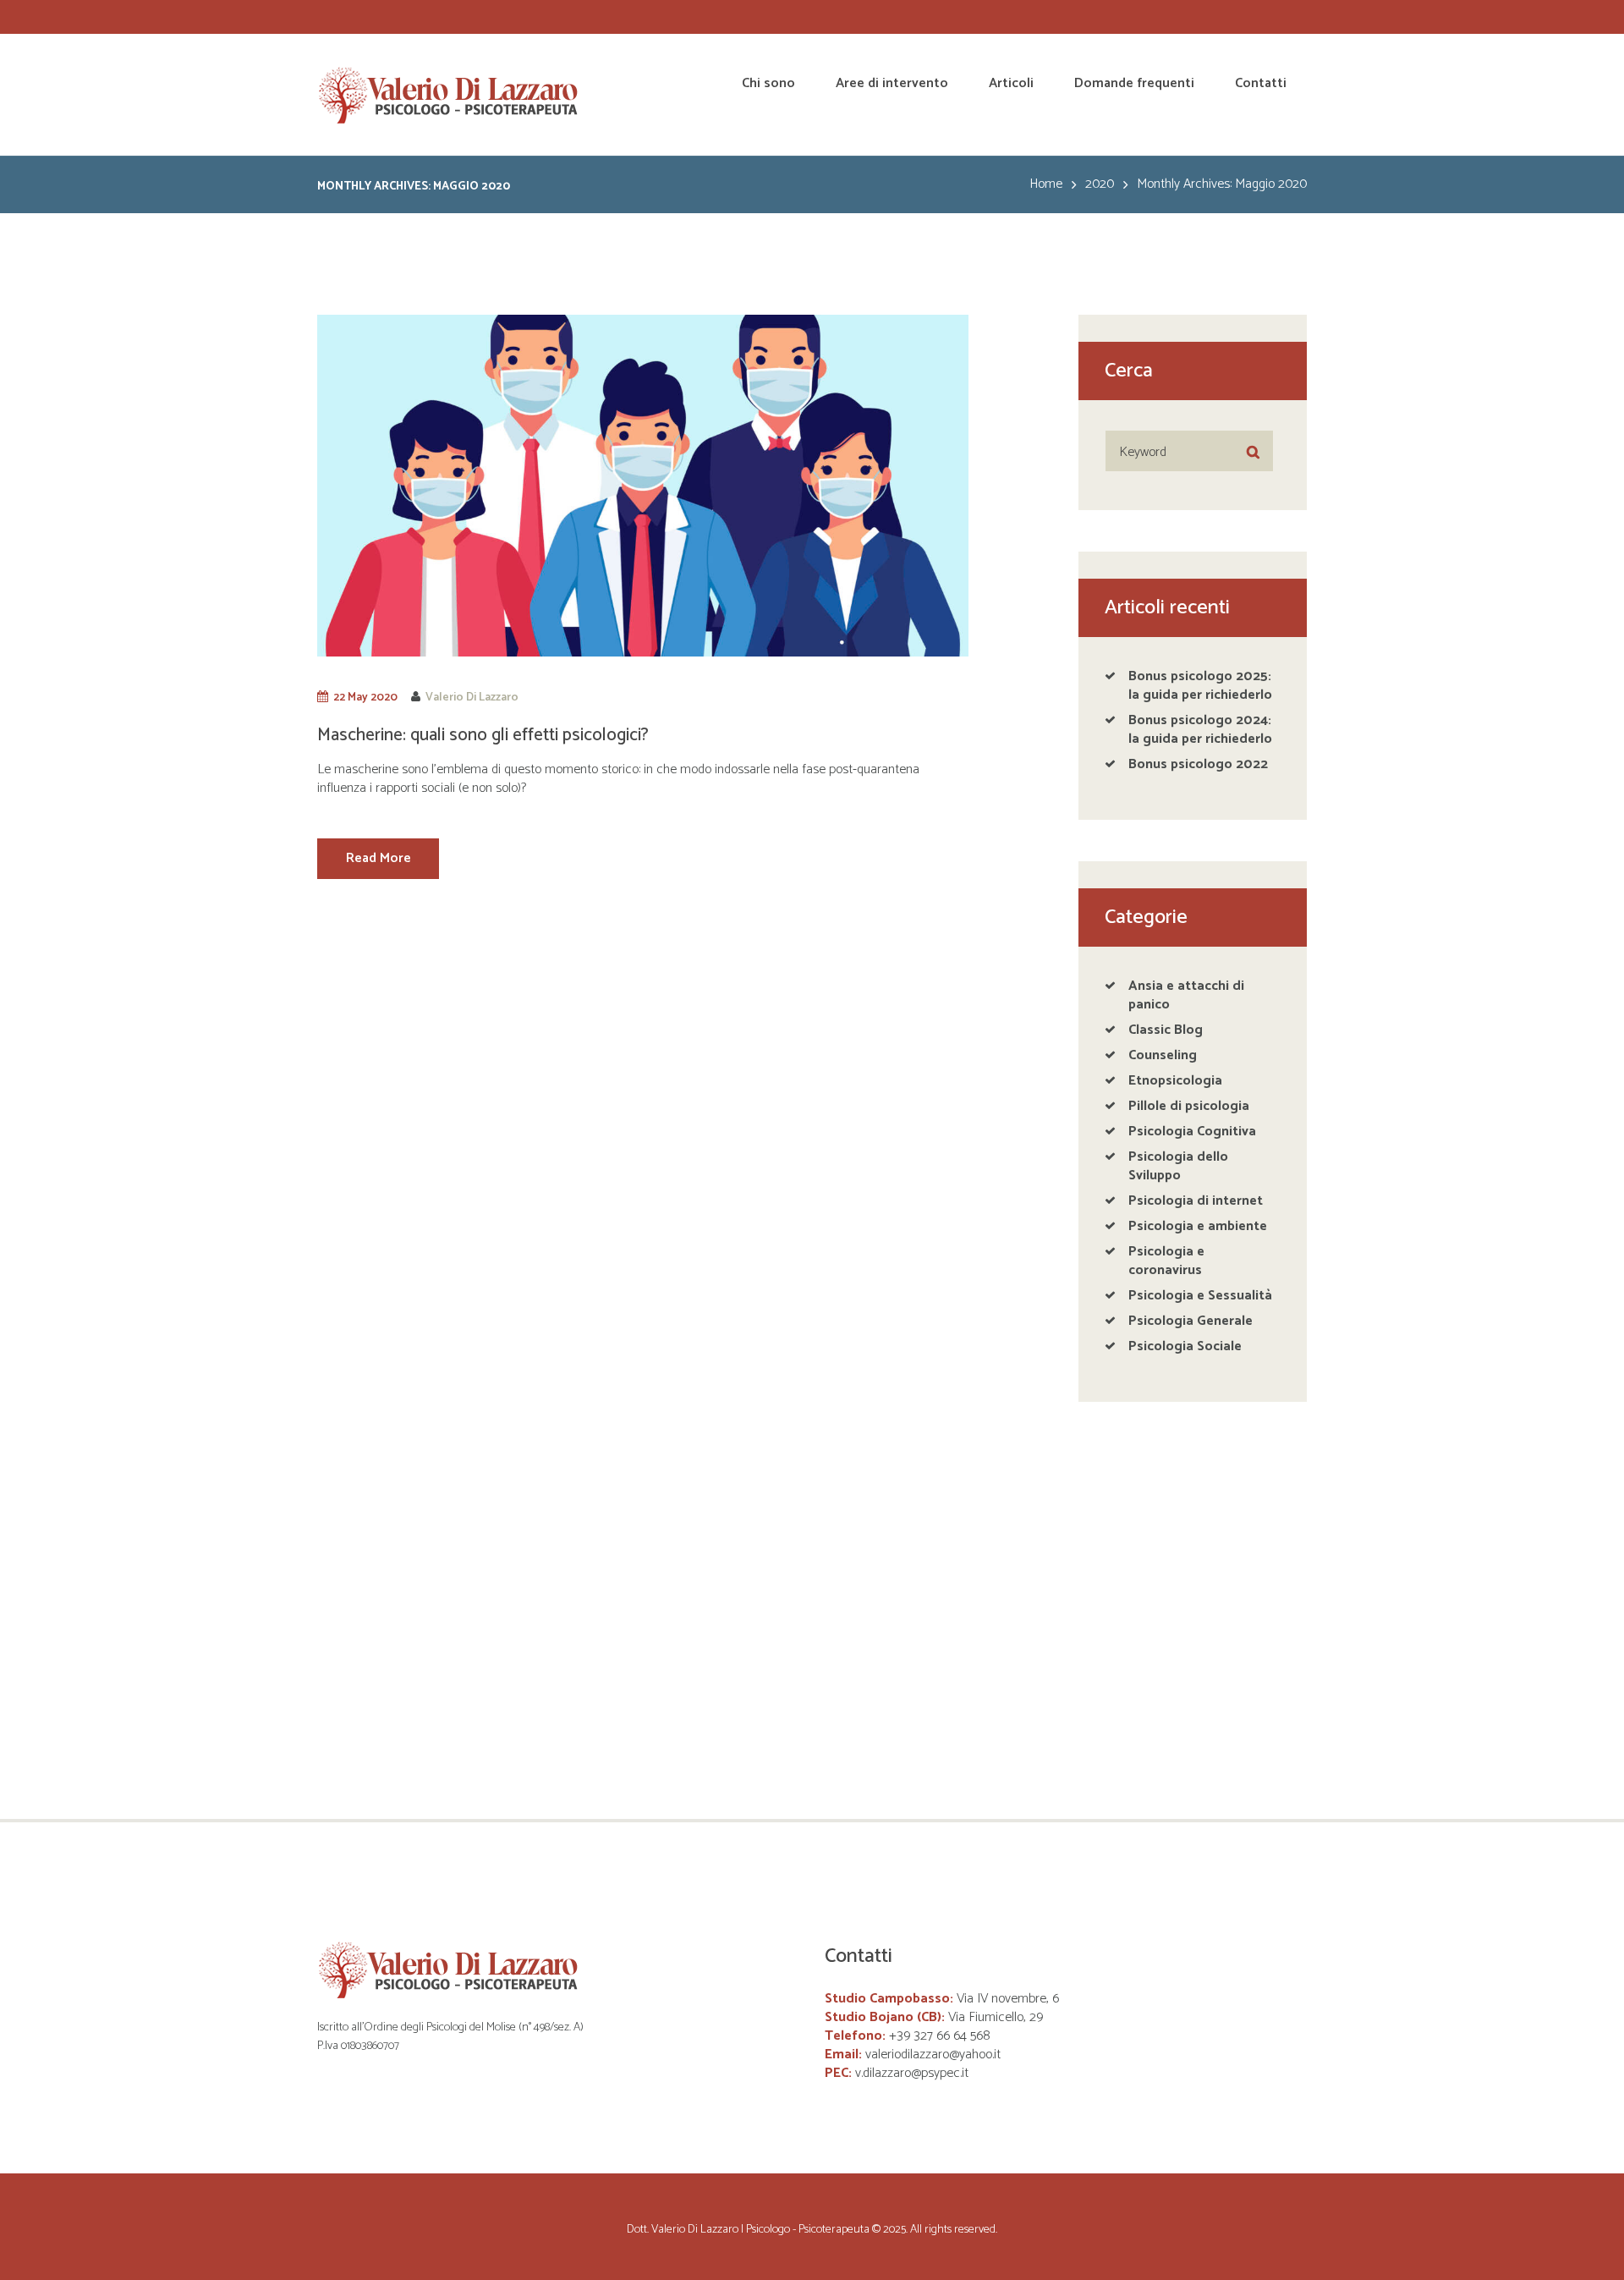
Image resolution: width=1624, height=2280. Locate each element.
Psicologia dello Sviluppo (1178, 1166)
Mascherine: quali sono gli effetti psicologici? (483, 735)
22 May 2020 (365, 697)
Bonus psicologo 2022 (1198, 764)
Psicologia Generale (1191, 1321)
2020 (1100, 184)
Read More (379, 858)
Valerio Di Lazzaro (472, 697)
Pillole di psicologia (1189, 1106)
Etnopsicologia (1175, 1081)
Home (1046, 184)
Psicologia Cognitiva (1192, 1132)
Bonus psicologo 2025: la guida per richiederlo (1200, 686)
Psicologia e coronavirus (1166, 1261)
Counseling (1163, 1055)
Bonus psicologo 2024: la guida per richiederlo (1200, 730)
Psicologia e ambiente (1198, 1226)
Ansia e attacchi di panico (1186, 995)
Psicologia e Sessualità (1200, 1296)
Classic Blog (1166, 1030)
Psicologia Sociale (1185, 1346)
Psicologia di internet (1196, 1201)
